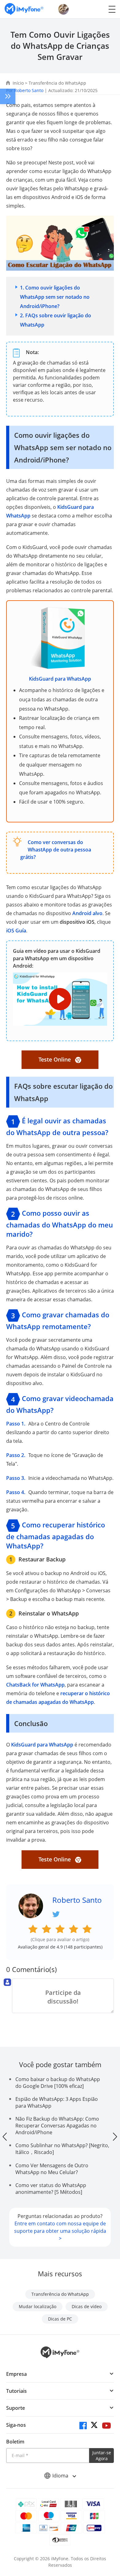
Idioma (61, 2476)
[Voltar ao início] (109, 2522)
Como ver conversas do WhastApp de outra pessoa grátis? (56, 850)
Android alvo (87, 913)
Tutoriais (16, 2391)
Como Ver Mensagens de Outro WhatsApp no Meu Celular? (52, 2169)
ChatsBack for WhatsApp (35, 1685)
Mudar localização (38, 2306)
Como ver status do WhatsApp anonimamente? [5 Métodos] (51, 2189)
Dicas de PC (60, 2319)
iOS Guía (16, 931)
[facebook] (83, 2426)
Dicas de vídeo (87, 2306)
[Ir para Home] (24, 9)
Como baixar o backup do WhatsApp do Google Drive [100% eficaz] (58, 2083)
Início (18, 83)
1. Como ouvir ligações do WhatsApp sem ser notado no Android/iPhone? (55, 297)
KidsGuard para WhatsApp (60, 679)
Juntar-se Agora (102, 2456)
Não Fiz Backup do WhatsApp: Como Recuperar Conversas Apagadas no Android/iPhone (57, 2126)
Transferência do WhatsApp (57, 83)
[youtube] (106, 2426)
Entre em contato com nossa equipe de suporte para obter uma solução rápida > (60, 2231)
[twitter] (95, 2426)
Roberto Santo (29, 90)
